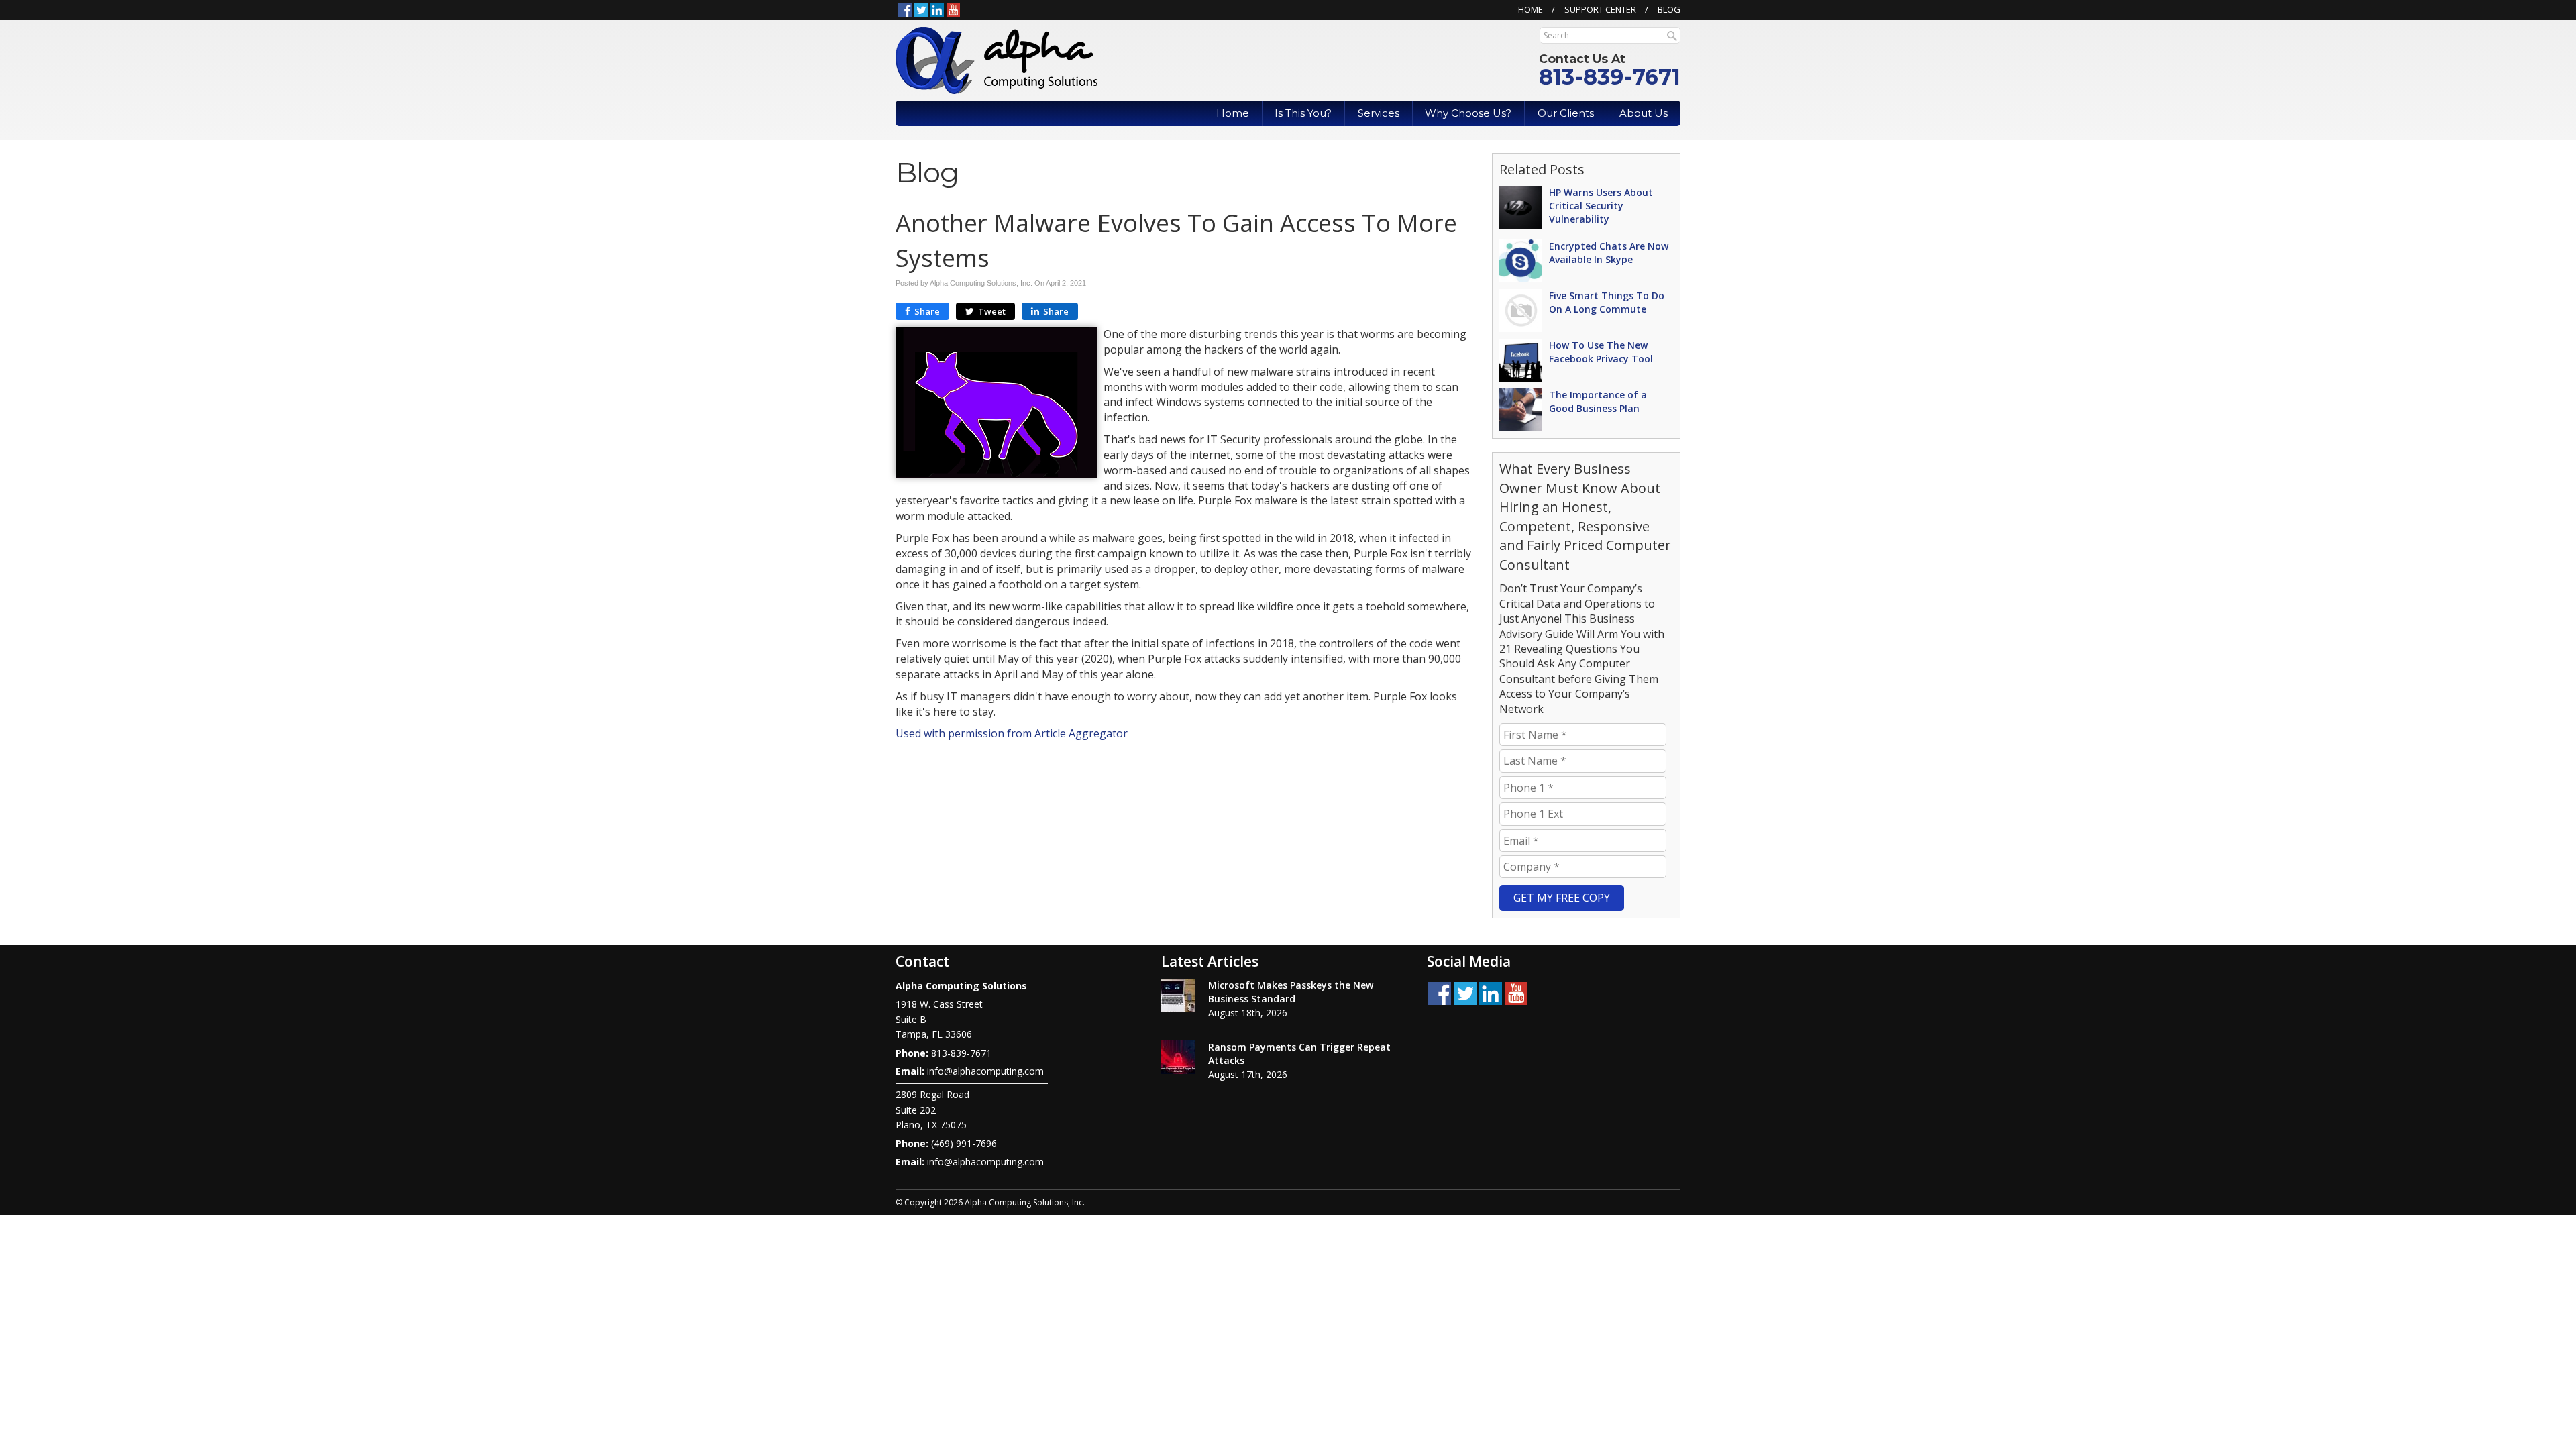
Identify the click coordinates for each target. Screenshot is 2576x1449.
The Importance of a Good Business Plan (1598, 401)
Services (1379, 113)
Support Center (1600, 9)
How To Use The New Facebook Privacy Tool (1601, 352)
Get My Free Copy (1562, 898)
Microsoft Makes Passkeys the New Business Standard (1291, 992)
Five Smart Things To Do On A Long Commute (1607, 302)
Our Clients (1566, 113)
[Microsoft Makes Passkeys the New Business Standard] (1178, 996)
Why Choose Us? (1468, 113)
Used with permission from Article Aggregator (1012, 733)
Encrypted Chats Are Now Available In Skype (1609, 253)
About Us (1644, 113)
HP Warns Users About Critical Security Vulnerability (1601, 206)
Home (1531, 9)
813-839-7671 (1610, 77)
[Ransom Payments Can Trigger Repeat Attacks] (1178, 1057)
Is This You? (1303, 113)
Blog (1669, 9)
